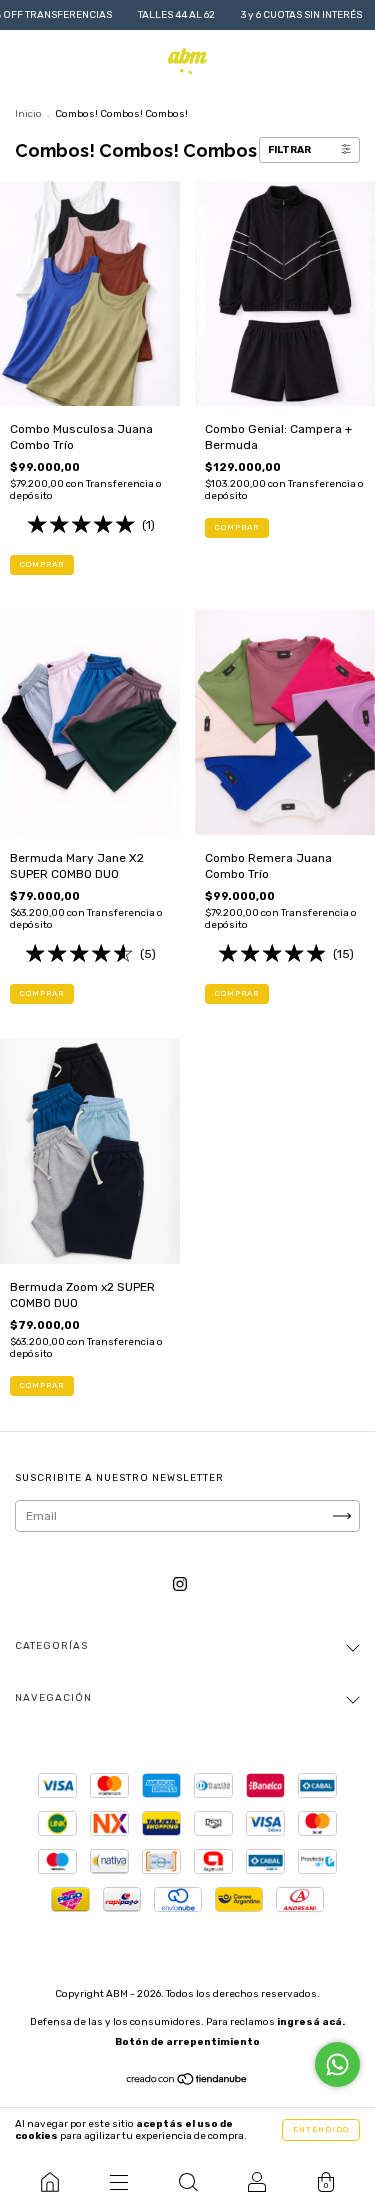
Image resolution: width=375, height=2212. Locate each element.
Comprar (42, 564)
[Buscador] (187, 2182)
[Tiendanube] (187, 2082)
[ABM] (49, 2182)
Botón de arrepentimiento (187, 2042)
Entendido (321, 2129)
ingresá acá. (311, 2022)
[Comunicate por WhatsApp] (337, 2064)
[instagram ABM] (180, 1584)
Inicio (28, 114)
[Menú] (118, 2182)
